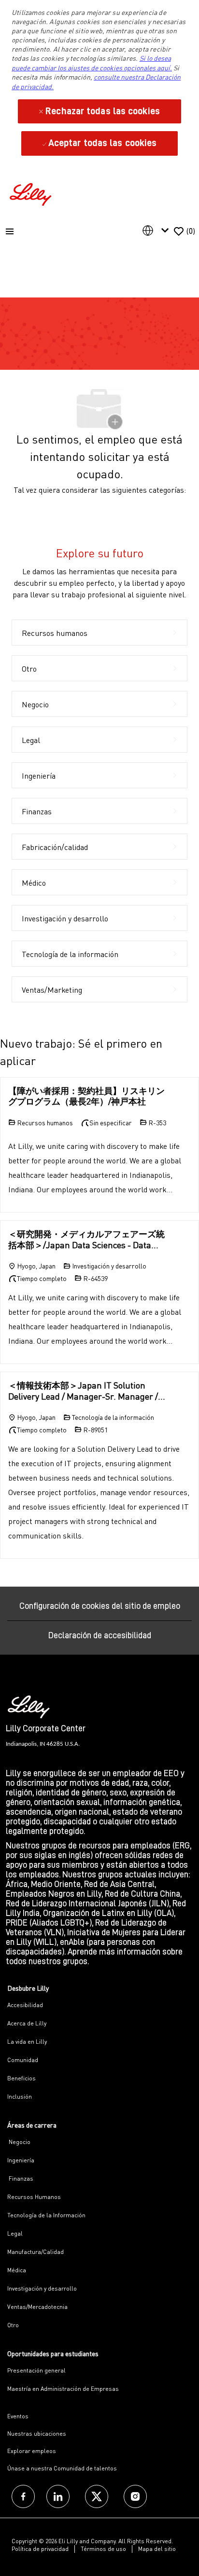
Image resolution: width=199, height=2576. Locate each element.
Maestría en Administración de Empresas (63, 2389)
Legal (15, 2233)
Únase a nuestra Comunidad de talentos (62, 2468)
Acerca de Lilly (27, 2023)
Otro (13, 2325)
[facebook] (23, 2496)
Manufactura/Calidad (36, 2252)
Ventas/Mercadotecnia (37, 2307)
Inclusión (20, 2097)
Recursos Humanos (34, 2197)
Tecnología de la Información (46, 2215)
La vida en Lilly (27, 2042)
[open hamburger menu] (10, 231)
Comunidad (23, 2060)
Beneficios (21, 2078)
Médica (17, 2270)
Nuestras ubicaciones (37, 2434)
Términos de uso (103, 2549)
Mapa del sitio (157, 2549)
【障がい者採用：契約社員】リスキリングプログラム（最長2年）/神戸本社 (86, 1096)
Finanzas (20, 2178)
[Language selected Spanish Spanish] (157, 230)
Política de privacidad (40, 2549)
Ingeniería (21, 2160)
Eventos (18, 2416)
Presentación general (36, 2370)
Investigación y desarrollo (42, 2288)
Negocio (19, 2142)
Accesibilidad (25, 2005)
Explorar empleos (32, 2451)
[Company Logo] (32, 193)
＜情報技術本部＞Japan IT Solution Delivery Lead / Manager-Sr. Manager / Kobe (83, 1391)
